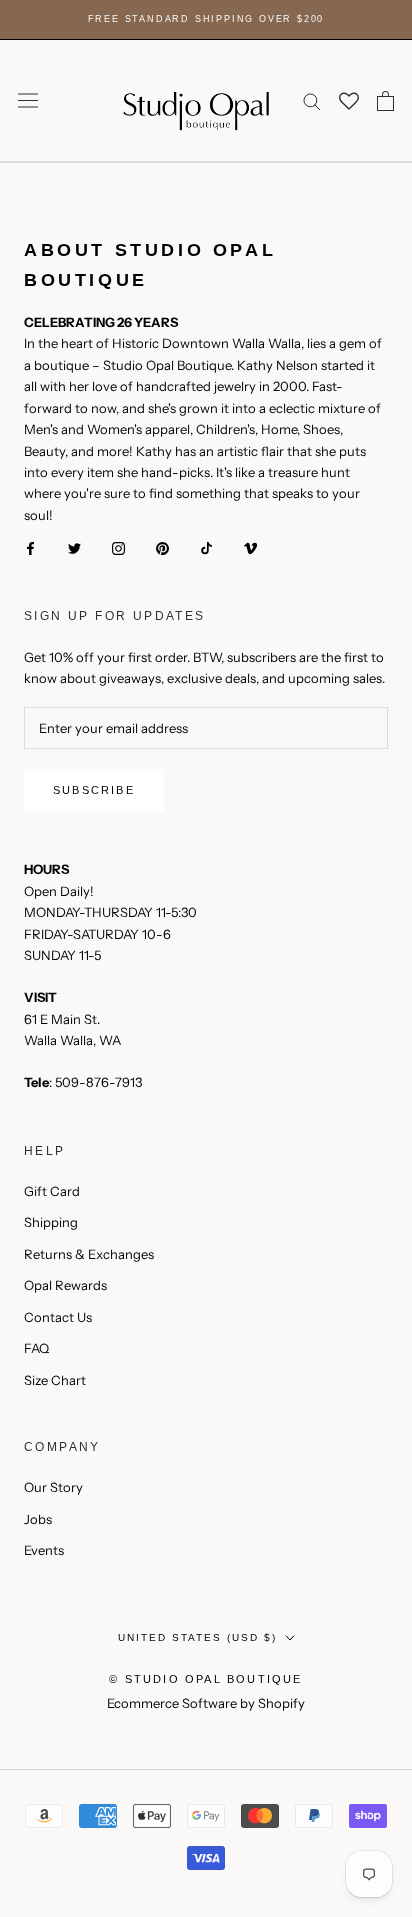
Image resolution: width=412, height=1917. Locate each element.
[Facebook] (30, 547)
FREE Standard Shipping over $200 (206, 19)
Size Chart (55, 1380)
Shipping (51, 1222)
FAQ (36, 1348)
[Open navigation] (28, 100)
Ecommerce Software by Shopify (206, 1703)
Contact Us (58, 1317)
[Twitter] (74, 547)
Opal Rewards (65, 1285)
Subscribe (94, 790)
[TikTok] (206, 547)
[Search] (312, 100)
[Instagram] (118, 547)
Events (44, 1550)
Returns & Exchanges (89, 1254)
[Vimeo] (250, 547)
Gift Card (52, 1191)
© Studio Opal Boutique (205, 1679)
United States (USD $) (197, 1637)
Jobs (38, 1519)
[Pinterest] (162, 547)
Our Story (53, 1487)
